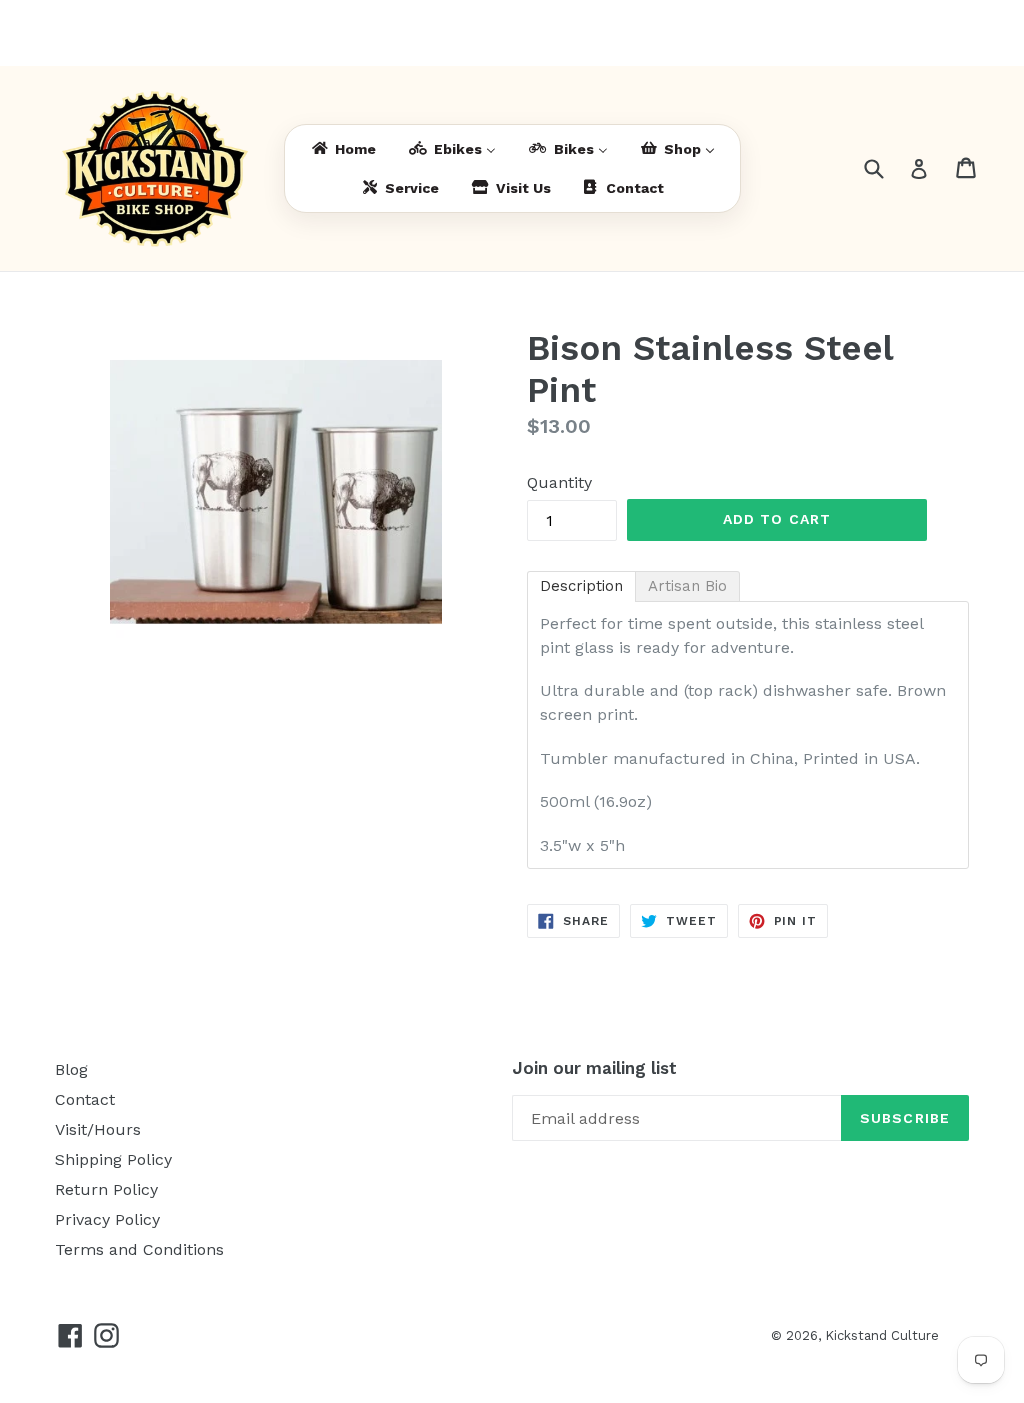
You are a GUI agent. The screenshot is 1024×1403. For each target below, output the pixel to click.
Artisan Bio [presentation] (687, 586)
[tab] (581, 586)
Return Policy (106, 1189)
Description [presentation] (581, 586)
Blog (71, 1069)
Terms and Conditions (139, 1249)
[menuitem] (342, 149)
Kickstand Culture (882, 1335)
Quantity (559, 482)
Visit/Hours (98, 1129)
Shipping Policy (113, 1159)
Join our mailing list (594, 1068)
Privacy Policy (107, 1219)
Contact (85, 1099)
